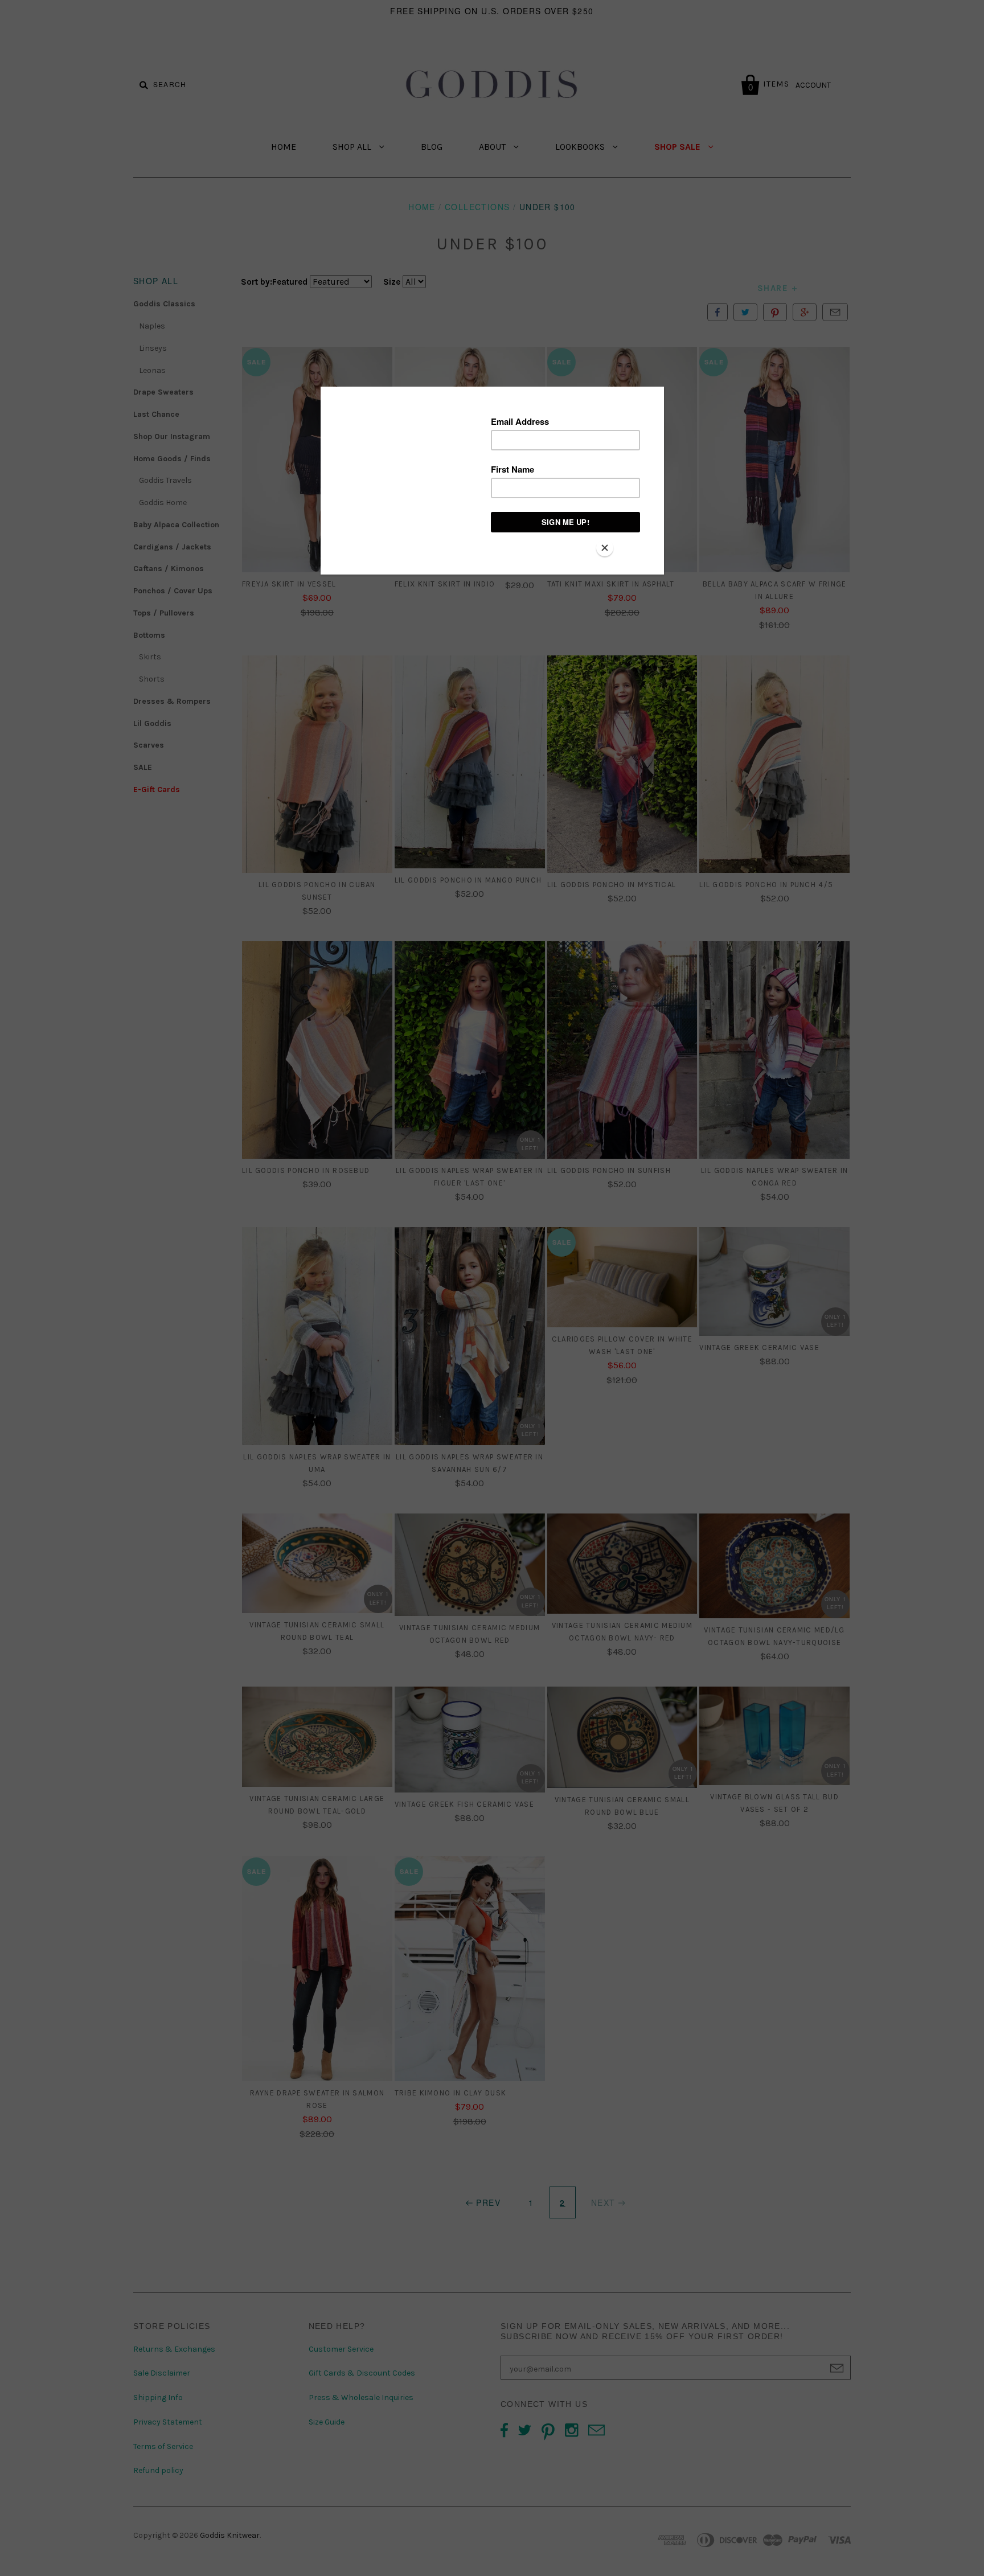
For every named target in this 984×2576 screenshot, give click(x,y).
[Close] (605, 548)
